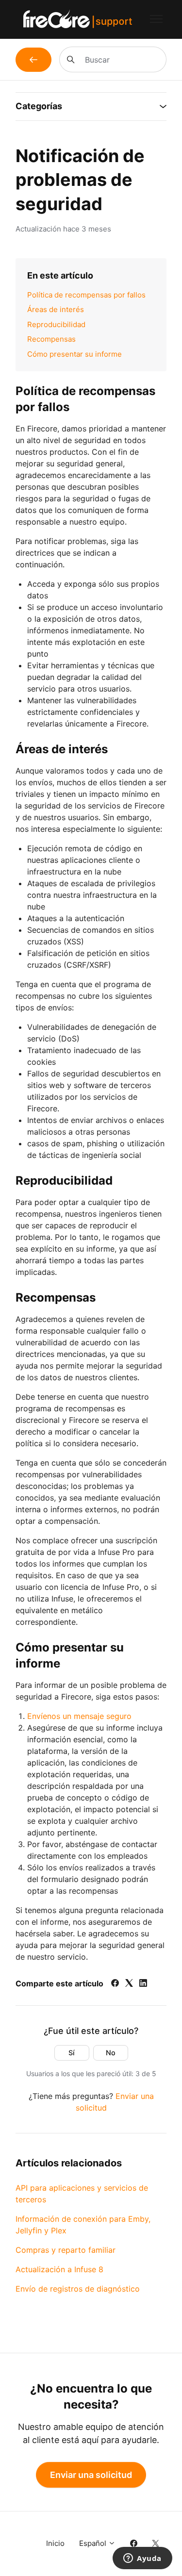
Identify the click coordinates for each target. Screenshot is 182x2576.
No (111, 2053)
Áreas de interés (56, 309)
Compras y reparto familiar (66, 2250)
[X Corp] (129, 1984)
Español (94, 2543)
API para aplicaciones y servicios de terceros (82, 2194)
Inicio (55, 2543)
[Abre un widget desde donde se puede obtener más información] (142, 2559)
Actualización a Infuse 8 (59, 2269)
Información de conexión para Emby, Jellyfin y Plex (83, 2225)
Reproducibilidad (56, 324)
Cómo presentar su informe (74, 354)
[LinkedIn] (143, 1984)
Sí (72, 2053)
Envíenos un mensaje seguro (79, 1716)
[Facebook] (115, 1984)
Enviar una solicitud (91, 2475)
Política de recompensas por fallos (86, 295)
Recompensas (51, 339)
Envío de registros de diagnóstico (78, 2289)
